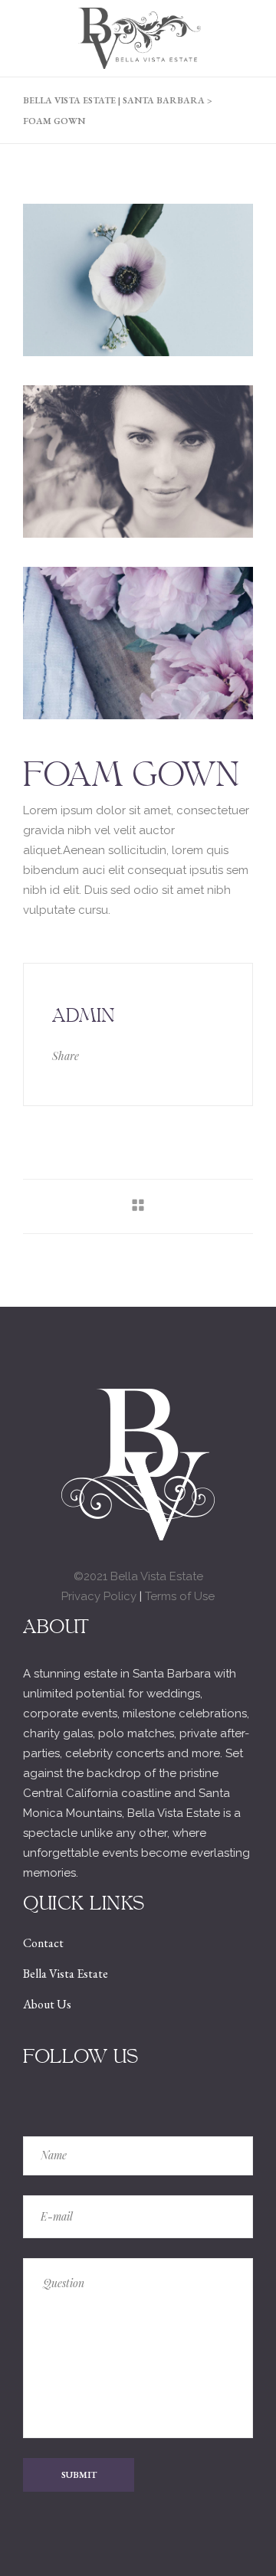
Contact (43, 1943)
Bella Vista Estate (66, 1974)
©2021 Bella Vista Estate (138, 1576)
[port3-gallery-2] (138, 462)
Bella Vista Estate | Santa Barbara (114, 100)
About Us (47, 2004)
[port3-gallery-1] (138, 280)
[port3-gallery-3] (138, 643)
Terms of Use (180, 1596)
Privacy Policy (99, 1596)
